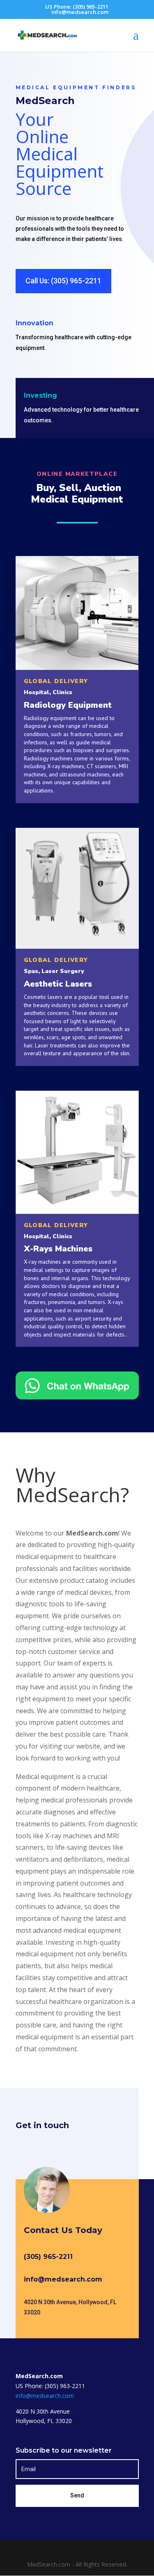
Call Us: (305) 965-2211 (63, 281)
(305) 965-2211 (48, 2257)
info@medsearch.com (63, 2279)
